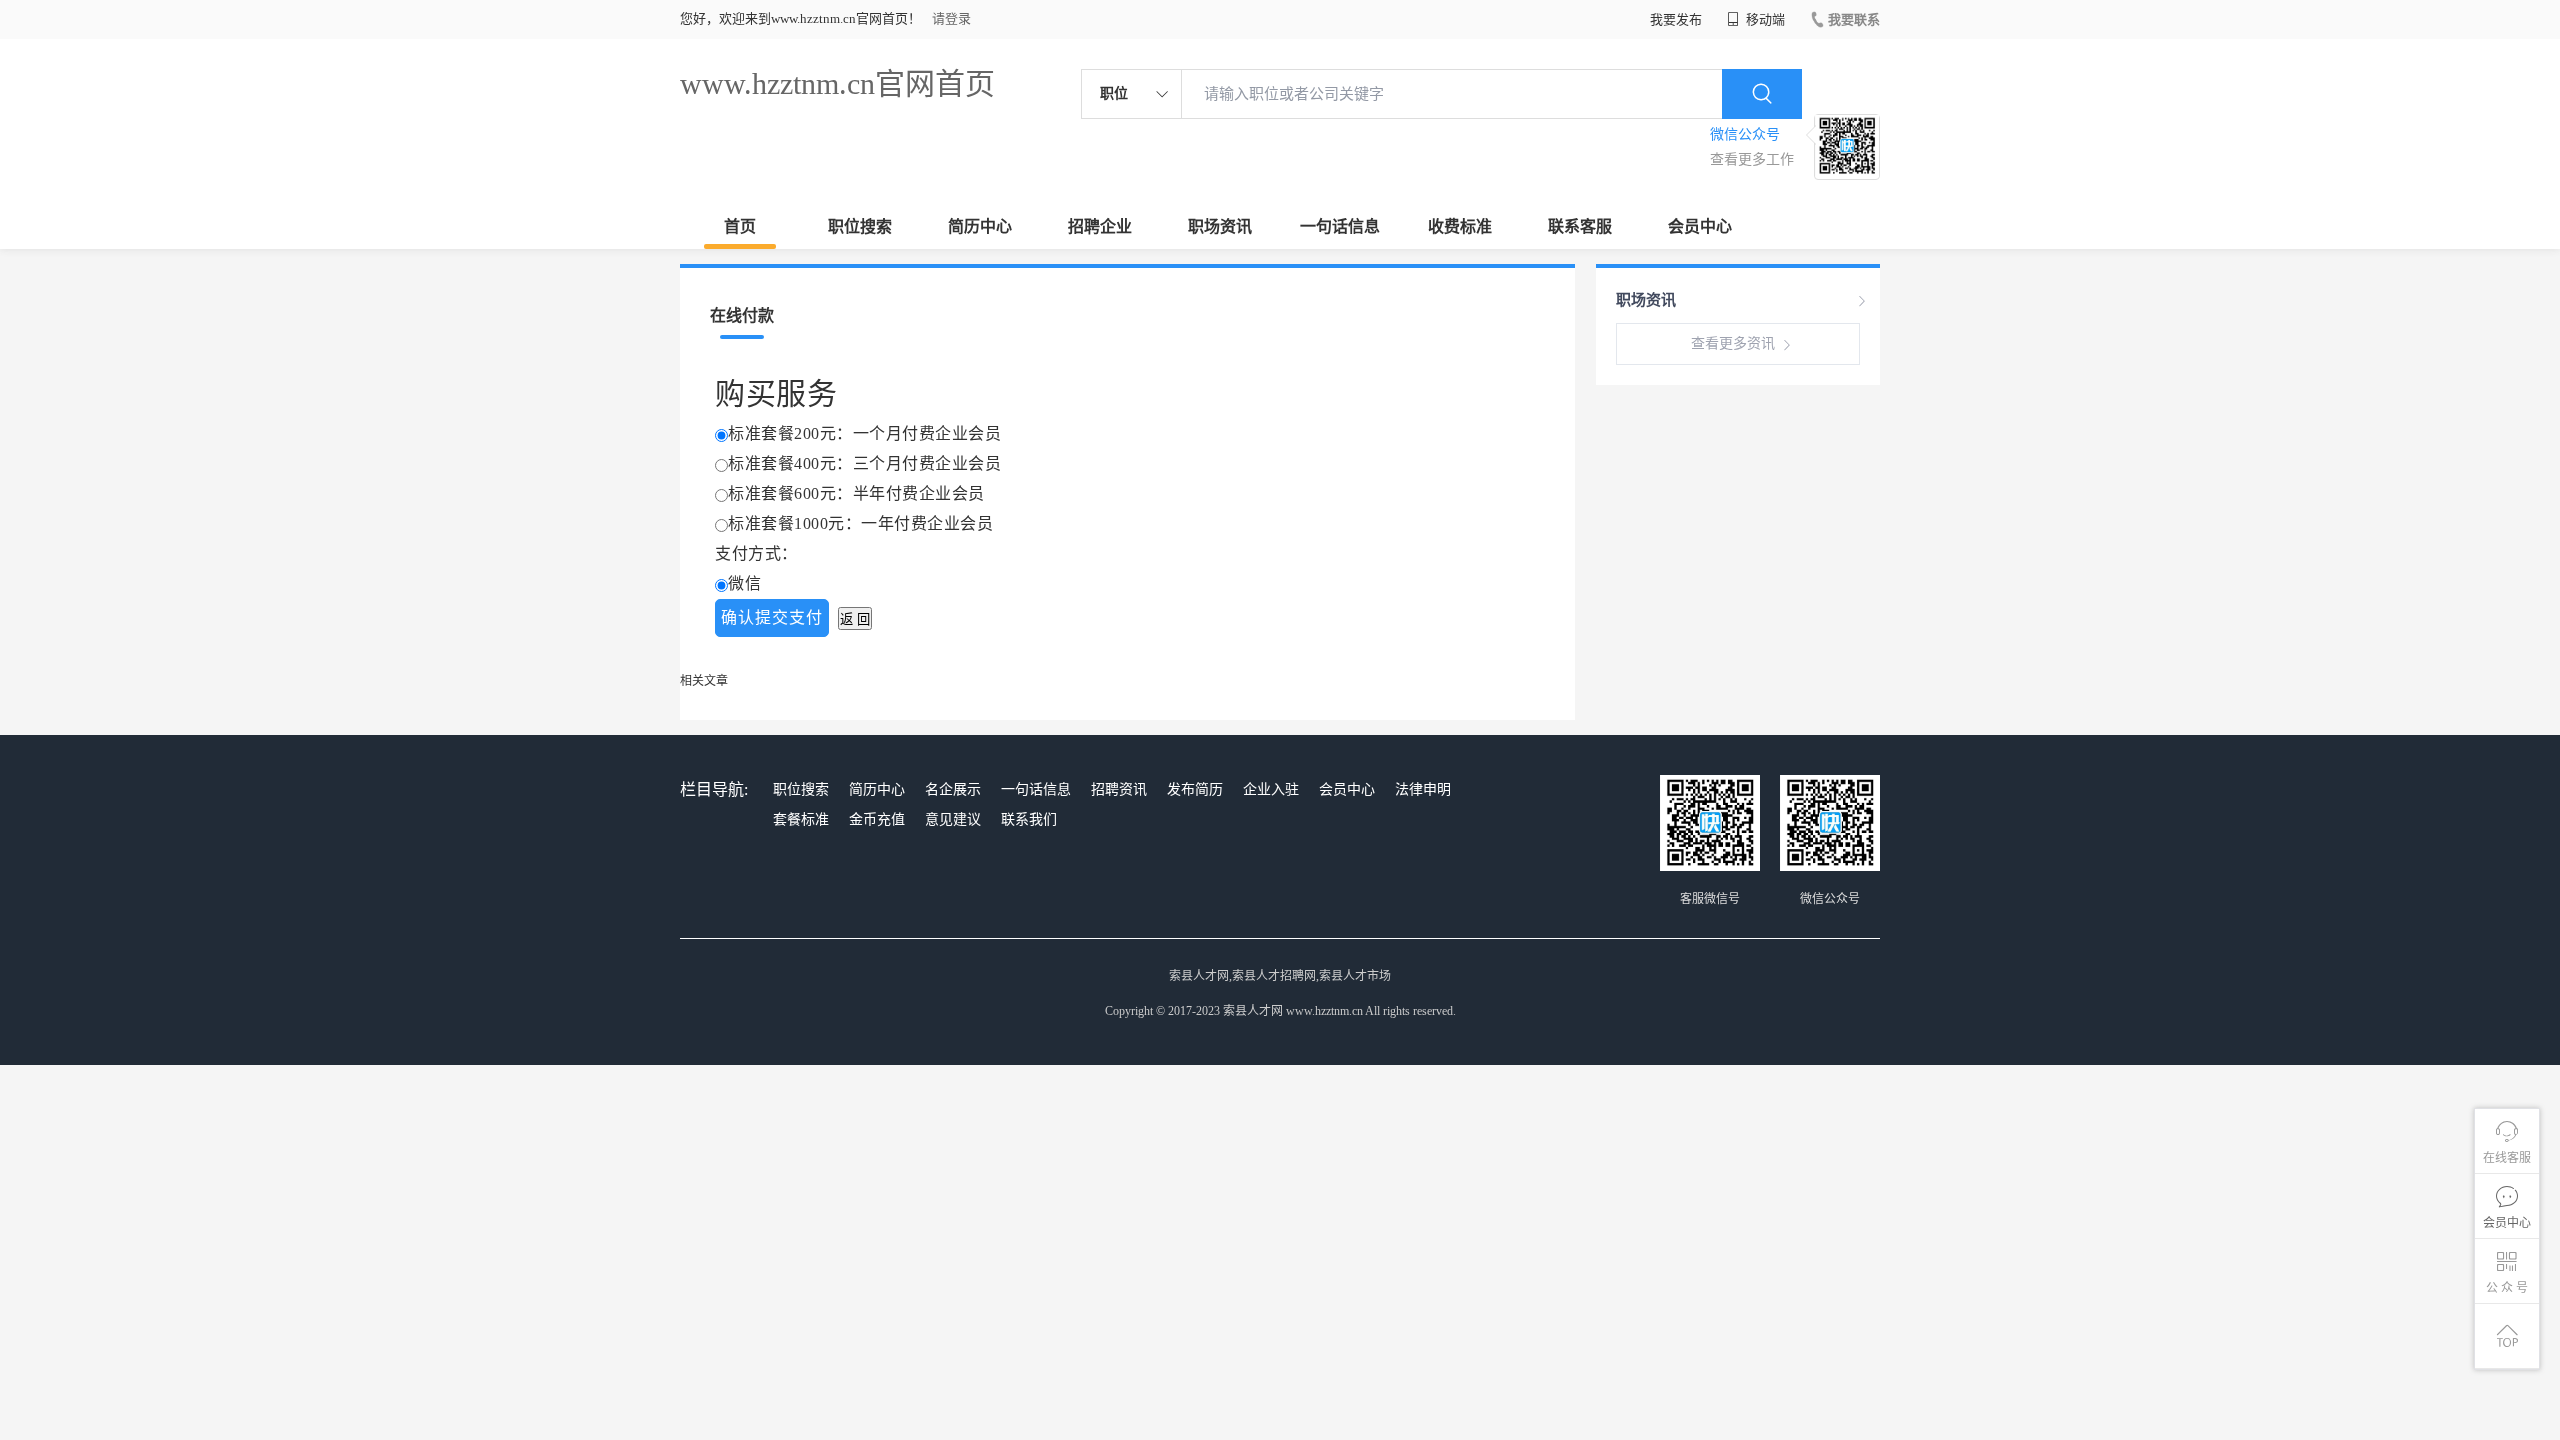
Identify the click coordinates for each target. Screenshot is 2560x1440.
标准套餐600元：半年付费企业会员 (856, 493)
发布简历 (1195, 789)
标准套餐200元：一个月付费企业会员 (864, 433)
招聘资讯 (1119, 789)
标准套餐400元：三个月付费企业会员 (864, 463)
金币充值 (877, 819)
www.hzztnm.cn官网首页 (837, 83)
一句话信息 (1340, 226)
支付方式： (756, 553)
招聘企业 (1100, 226)
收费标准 (1460, 226)
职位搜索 (860, 226)
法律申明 (1423, 789)
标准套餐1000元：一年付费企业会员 (860, 523)
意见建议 (953, 819)
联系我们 (1029, 819)
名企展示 (953, 789)
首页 (740, 226)
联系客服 (1580, 226)
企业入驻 (1271, 789)
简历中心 (980, 226)
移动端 (1764, 19)
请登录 (951, 18)
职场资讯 (1220, 226)
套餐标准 (801, 819)
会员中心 (1700, 226)
